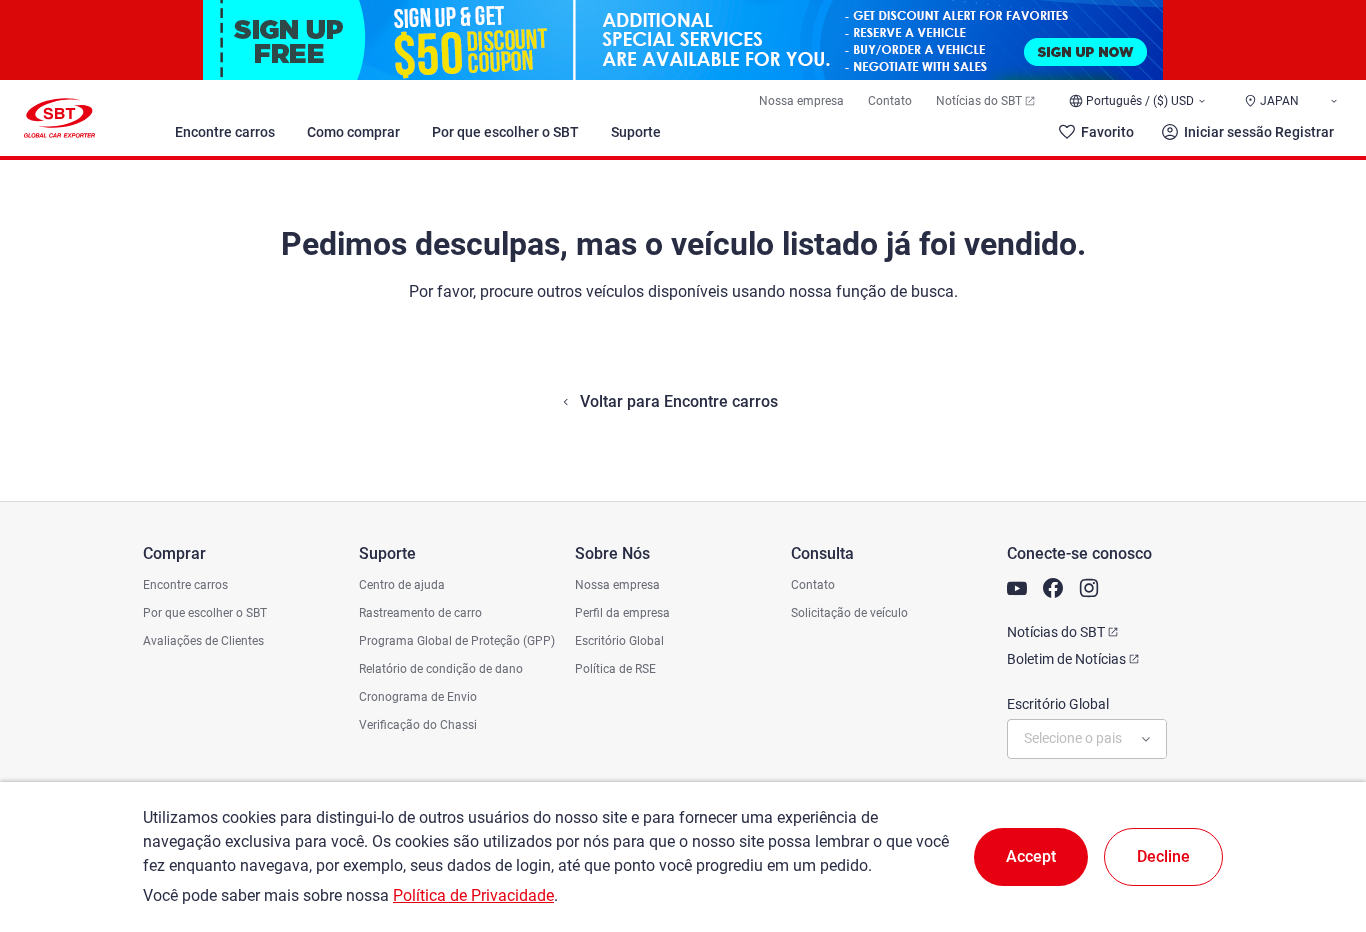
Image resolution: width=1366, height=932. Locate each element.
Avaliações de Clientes (203, 641)
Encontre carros (225, 132)
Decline (1163, 856)
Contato (890, 101)
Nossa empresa (801, 101)
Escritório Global (619, 641)
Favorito (1107, 132)
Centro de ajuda (402, 585)
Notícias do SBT (979, 101)
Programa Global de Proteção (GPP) (457, 641)
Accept (1031, 856)
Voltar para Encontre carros (679, 401)
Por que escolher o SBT (505, 132)
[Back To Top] (1316, 829)
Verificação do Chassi (418, 725)
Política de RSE (615, 669)
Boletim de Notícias (1066, 659)
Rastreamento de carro (420, 613)
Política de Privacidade (473, 895)
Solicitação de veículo (849, 613)
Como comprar (353, 132)
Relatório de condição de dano (441, 669)
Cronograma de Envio (418, 697)
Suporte (636, 132)
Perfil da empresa (622, 613)
